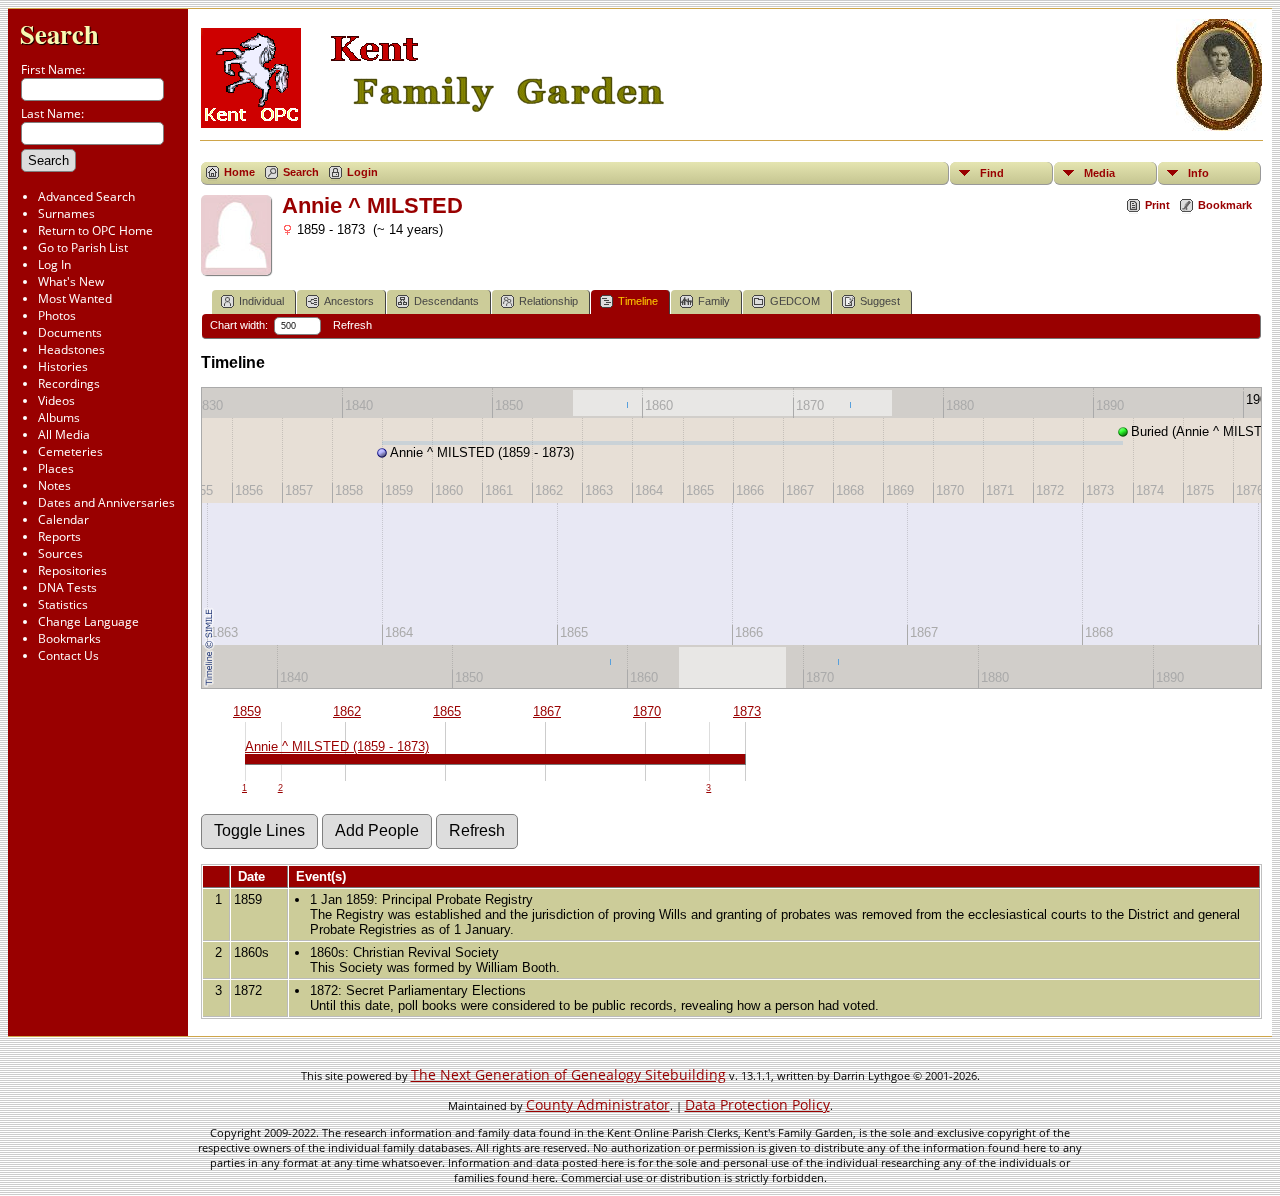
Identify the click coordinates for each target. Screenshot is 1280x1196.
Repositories (72, 570)
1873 (747, 711)
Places (56, 468)
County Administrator (598, 1104)
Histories (63, 366)
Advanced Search (86, 196)
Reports (59, 536)
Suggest (880, 301)
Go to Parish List (83, 247)
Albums (59, 417)
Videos (56, 400)
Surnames (66, 213)
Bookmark (1225, 205)
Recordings (69, 383)
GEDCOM (795, 301)
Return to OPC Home (95, 230)
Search (59, 33)
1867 (547, 711)
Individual (261, 301)
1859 (247, 711)
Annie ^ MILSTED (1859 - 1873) (337, 746)
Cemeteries (70, 451)
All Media (64, 434)
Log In (54, 264)
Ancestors (349, 301)
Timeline (638, 301)
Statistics (63, 604)
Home (239, 172)
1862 (347, 711)
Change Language (88, 621)
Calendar (63, 519)
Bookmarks (69, 638)
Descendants (446, 301)
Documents (70, 332)
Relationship (548, 301)
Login (362, 172)
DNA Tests (67, 587)
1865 (447, 711)
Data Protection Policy (757, 1104)
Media (1099, 173)
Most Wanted (75, 298)
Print (1157, 205)
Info (1198, 173)
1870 (647, 711)
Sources (60, 553)
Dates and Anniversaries (106, 502)
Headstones (71, 349)
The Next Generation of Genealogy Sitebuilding (568, 1074)
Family (714, 301)
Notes (54, 485)
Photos (57, 315)
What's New (71, 281)
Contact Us (68, 655)
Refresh (352, 325)
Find (992, 173)
